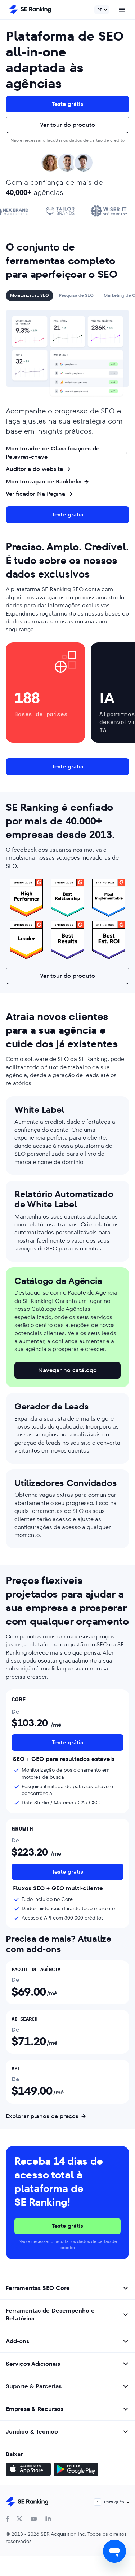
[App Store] (28, 2470)
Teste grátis (67, 104)
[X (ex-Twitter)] (19, 2519)
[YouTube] (34, 2519)
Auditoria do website (34, 469)
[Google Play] (76, 2470)
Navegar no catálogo (67, 1370)
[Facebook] (8, 2519)
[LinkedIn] (48, 2519)
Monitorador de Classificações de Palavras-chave (53, 453)
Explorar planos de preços (42, 2116)
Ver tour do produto (67, 125)
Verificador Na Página (35, 494)
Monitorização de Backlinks (44, 482)
